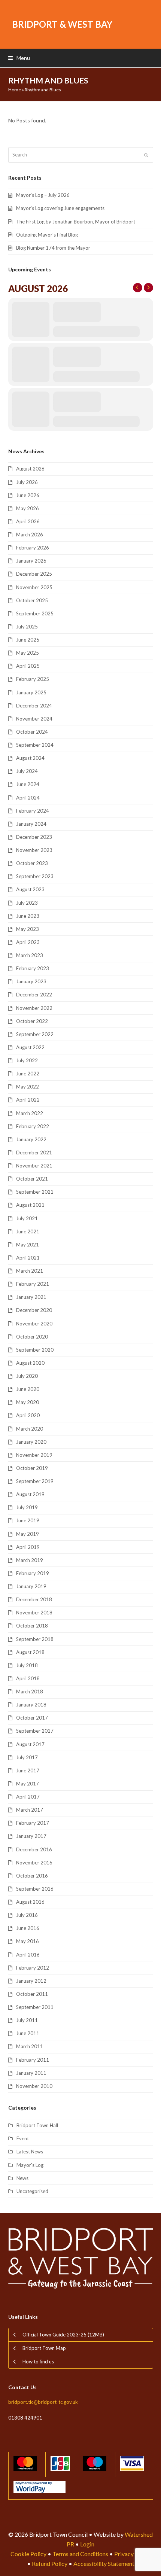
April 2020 (28, 1415)
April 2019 (28, 1547)
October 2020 (32, 1337)
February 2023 (33, 968)
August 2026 (30, 469)
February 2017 (33, 1823)
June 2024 (28, 784)
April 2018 (28, 1678)
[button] (19, 58)
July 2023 (27, 903)
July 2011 (27, 2020)
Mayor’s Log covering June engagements (60, 208)
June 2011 (28, 2033)
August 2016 (30, 1902)
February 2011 (33, 2060)
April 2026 (28, 521)
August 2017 (30, 1744)
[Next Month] (148, 288)
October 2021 (32, 1179)
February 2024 (33, 811)
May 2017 (28, 1784)
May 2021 (28, 1245)
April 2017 (28, 1797)
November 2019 (34, 1455)
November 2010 (34, 2086)
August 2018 (30, 1652)
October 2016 (32, 1876)
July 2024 (27, 771)
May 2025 (28, 653)
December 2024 (34, 706)
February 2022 (33, 1126)
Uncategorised (32, 2191)
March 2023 (30, 955)
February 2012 (33, 1968)
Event (23, 2138)
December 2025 (34, 574)
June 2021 (28, 1231)
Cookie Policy (28, 2554)
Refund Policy (50, 2563)
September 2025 (35, 613)
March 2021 (30, 1271)
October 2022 (32, 1021)
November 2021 (34, 1166)
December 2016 (34, 1849)
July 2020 (27, 1376)
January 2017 (31, 1836)
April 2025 (28, 666)
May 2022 (28, 1087)
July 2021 (27, 1218)
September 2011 (35, 2007)
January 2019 (31, 1586)
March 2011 (30, 2046)
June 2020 (28, 1389)
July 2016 (27, 1915)
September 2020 (35, 1350)
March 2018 (30, 1692)
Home (15, 90)
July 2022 (27, 1060)
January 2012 (31, 1981)
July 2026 (27, 482)
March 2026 (30, 535)
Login (87, 2544)
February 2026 (33, 548)
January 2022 (31, 1139)
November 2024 (34, 719)
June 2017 (28, 1770)
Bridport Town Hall (37, 2125)
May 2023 (28, 929)
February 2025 (33, 679)
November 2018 (34, 1613)
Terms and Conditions (80, 2554)
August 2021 (30, 1205)
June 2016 (28, 1928)
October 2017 (32, 1718)
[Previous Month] (138, 288)
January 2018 (31, 1705)
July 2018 (27, 1665)
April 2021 (28, 1258)
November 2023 (34, 850)
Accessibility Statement (104, 2563)
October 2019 (32, 1468)
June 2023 (28, 916)
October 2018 (32, 1626)
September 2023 (35, 876)
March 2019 (30, 1560)
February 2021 (33, 1284)
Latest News (30, 2152)
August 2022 (30, 1047)
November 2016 (34, 1863)
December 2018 (34, 1599)
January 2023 (31, 981)
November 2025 (34, 587)
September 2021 (35, 1192)
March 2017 (30, 1810)
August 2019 (30, 1494)
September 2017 (35, 1731)
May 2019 (28, 1534)
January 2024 (31, 824)
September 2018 (35, 1639)
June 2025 (28, 640)
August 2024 (30, 758)
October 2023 (32, 863)
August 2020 (30, 1363)
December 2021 (34, 1152)
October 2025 (32, 600)
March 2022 (30, 1113)
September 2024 (35, 745)
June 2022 (28, 1074)
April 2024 (28, 798)
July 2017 (27, 1757)
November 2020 (34, 1324)
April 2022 (28, 1100)
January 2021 (31, 1297)
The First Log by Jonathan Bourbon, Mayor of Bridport (76, 222)
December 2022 (34, 995)
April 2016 (28, 1955)
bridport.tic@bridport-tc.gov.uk (43, 2402)
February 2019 (33, 1573)
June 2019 (28, 1520)
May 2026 (28, 508)
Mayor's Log (30, 2165)
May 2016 (28, 1941)
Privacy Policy (133, 2554)
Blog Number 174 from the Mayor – (55, 248)
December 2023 (34, 837)
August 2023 (30, 889)
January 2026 (31, 561)
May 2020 (28, 1402)
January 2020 (31, 1442)
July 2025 (27, 627)
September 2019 (35, 1481)
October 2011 (32, 1994)
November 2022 (34, 1008)
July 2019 (27, 1507)
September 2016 (35, 1889)
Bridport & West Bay (62, 24)
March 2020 (30, 1429)
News (22, 2178)
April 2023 (28, 942)
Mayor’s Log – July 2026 (43, 195)
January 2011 (31, 2073)
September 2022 (35, 1034)
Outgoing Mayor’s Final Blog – (49, 235)
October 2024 (32, 732)
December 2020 (34, 1310)
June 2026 (28, 495)
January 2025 (31, 692)
